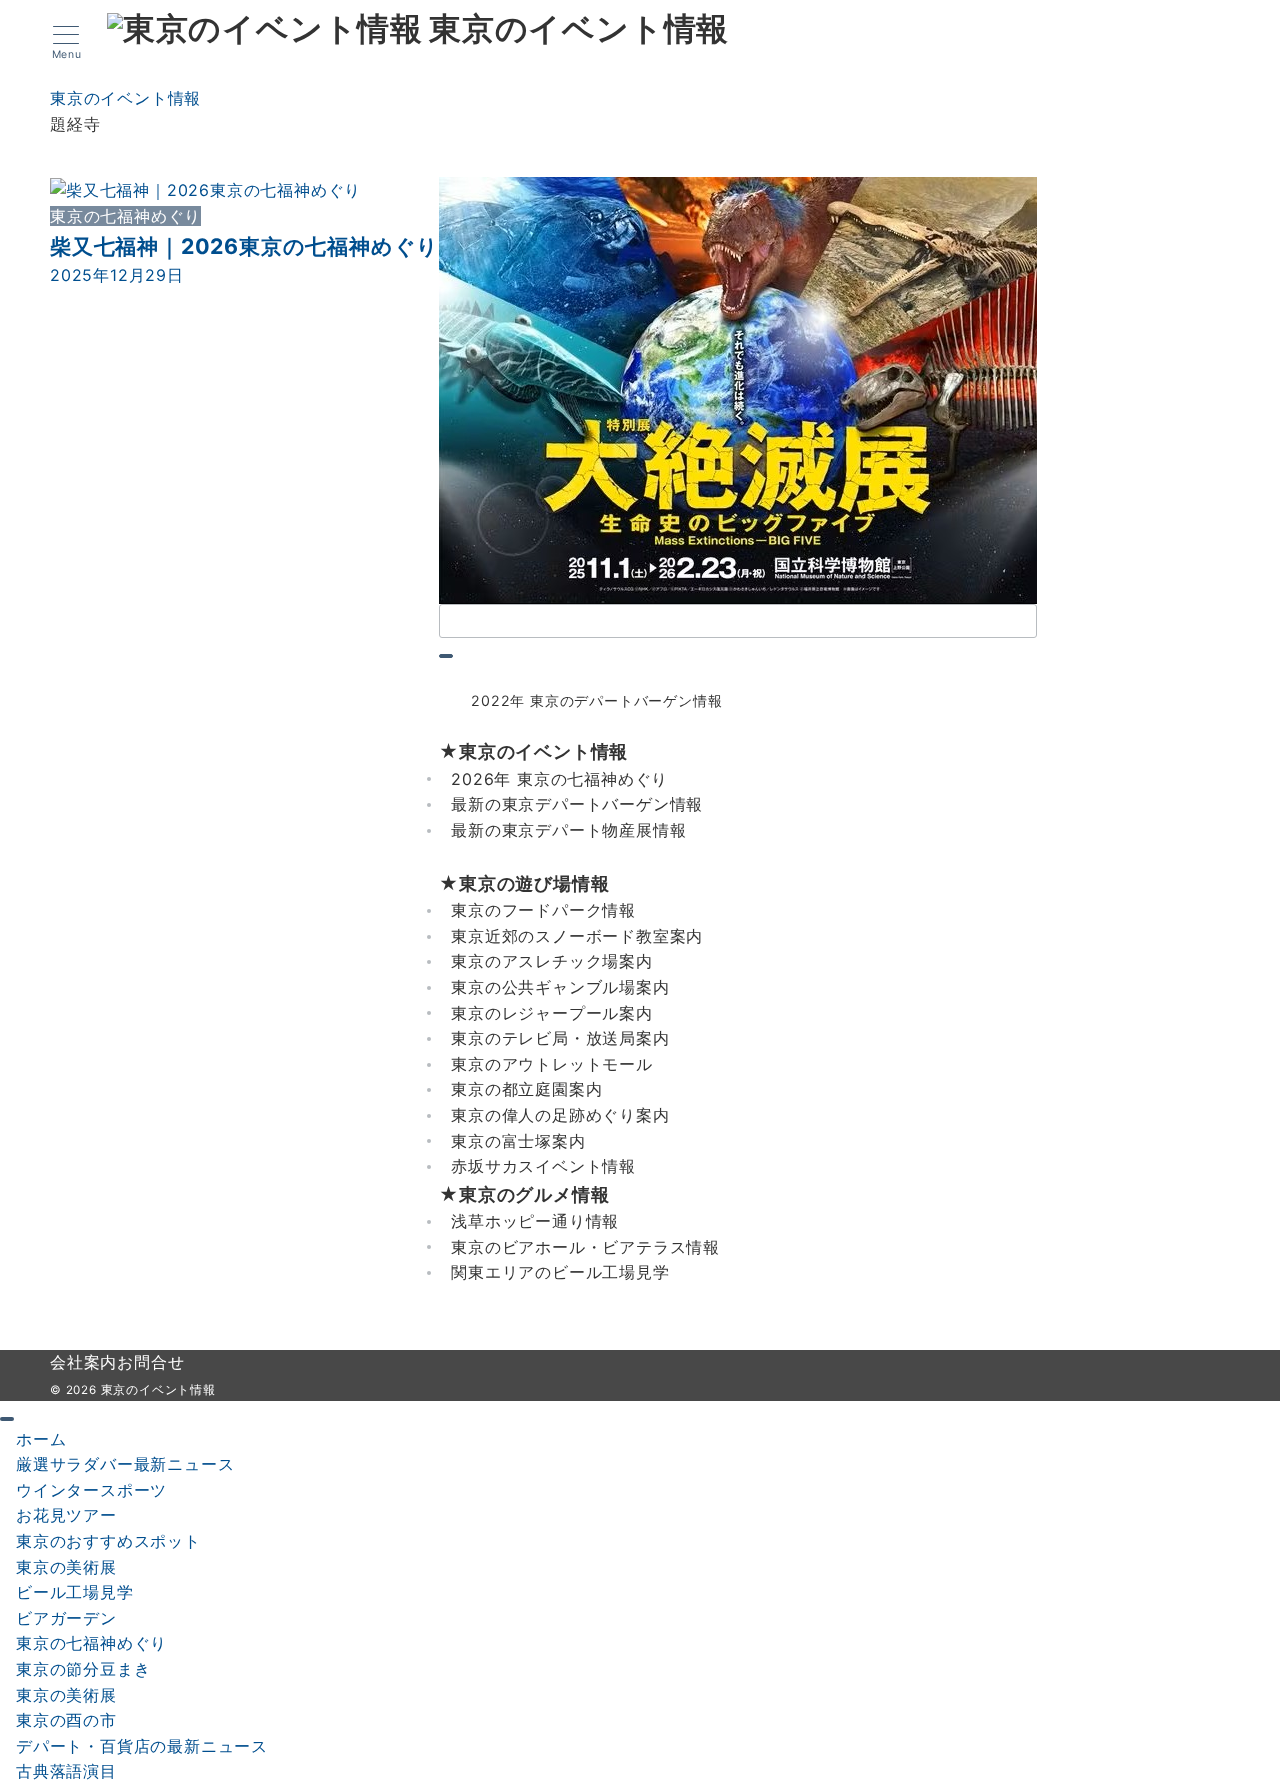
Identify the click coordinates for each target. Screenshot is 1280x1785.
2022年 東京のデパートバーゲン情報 (596, 700)
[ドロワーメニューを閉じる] (7, 1419)
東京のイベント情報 (579, 30)
